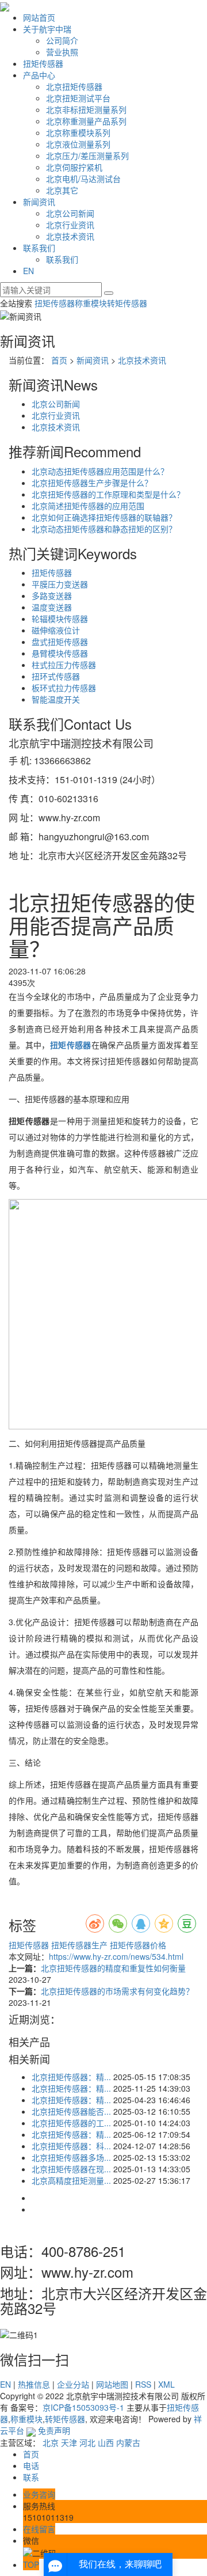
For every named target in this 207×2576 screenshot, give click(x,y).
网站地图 (112, 2384)
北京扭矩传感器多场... (71, 2157)
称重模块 (91, 303)
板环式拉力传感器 (64, 688)
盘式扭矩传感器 (60, 642)
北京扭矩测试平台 (78, 98)
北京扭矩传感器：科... (71, 2146)
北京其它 (62, 190)
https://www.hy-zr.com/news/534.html (116, 1956)
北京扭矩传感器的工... (71, 2123)
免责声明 (54, 2430)
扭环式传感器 (56, 676)
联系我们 (39, 248)
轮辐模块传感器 (60, 619)
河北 (87, 2442)
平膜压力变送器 (60, 584)
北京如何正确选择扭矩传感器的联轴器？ (104, 517)
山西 (106, 2442)
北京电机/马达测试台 (83, 179)
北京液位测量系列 (78, 144)
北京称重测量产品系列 (86, 121)
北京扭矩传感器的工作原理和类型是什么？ (108, 494)
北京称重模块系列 (78, 132)
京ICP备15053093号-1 (83, 2407)
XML (166, 2384)
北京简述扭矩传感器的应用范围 (88, 506)
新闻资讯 (39, 202)
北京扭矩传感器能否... (71, 2111)
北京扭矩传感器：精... (71, 2077)
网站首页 (39, 17)
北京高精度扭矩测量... (71, 2180)
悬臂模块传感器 (60, 653)
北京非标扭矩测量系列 (86, 109)
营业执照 (62, 52)
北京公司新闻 (70, 213)
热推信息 (34, 2384)
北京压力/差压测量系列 (87, 155)
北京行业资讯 (70, 225)
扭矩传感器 (43, 63)
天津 (69, 2442)
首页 (59, 360)
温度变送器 (52, 607)
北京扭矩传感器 (74, 86)
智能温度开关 (56, 699)
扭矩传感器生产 (78, 1945)
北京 (51, 2442)
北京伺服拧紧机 (74, 167)
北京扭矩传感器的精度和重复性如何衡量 (113, 1968)
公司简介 (62, 40)
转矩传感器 (127, 303)
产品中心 (39, 75)
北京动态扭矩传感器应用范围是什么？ (100, 471)
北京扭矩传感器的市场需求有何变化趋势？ (117, 1991)
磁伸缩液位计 (56, 630)
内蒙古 (128, 2442)
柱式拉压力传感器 (64, 665)
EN (28, 271)
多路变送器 (52, 595)
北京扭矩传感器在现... (71, 2169)
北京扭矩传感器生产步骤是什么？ (92, 483)
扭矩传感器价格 (137, 1945)
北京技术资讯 (70, 236)
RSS (143, 2384)
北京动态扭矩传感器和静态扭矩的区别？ (104, 529)
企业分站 (73, 2384)
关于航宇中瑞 (47, 29)
